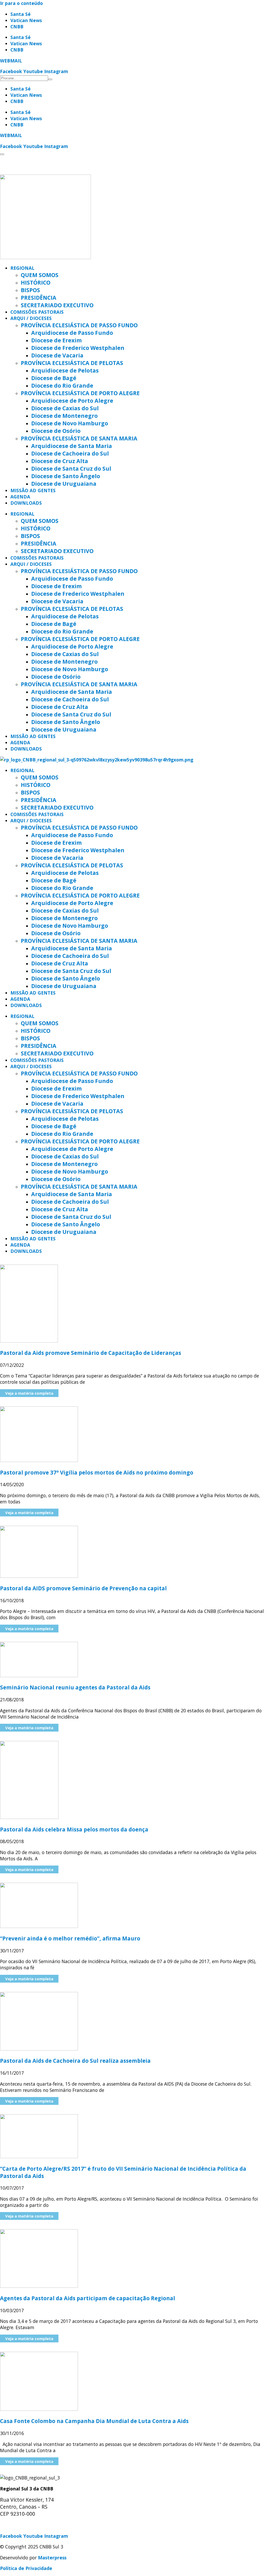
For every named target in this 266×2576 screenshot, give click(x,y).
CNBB (17, 27)
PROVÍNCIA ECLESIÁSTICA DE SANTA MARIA (79, 438)
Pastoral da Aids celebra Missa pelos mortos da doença (74, 1829)
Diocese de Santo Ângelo (66, 476)
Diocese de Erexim (56, 340)
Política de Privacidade (26, 2568)
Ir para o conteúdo (21, 3)
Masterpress (52, 2558)
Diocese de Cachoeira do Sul (70, 453)
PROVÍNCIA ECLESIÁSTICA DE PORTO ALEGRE (80, 393)
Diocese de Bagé (54, 378)
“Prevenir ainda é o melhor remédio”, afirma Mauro (70, 1938)
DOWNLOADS (26, 503)
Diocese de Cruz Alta (60, 461)
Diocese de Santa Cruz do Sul (71, 468)
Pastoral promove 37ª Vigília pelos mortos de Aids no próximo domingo (97, 1472)
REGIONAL (22, 268)
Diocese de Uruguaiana (64, 483)
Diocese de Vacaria (57, 355)
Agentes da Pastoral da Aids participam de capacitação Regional (88, 2298)
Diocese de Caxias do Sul (65, 408)
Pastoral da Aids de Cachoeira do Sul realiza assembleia (75, 2061)
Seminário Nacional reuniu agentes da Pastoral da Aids (75, 1687)
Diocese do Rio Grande (62, 385)
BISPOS (30, 290)
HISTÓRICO (36, 282)
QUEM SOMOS (40, 275)
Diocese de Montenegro (64, 416)
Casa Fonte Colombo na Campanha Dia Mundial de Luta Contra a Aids (94, 2421)
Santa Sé (21, 14)
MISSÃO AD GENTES (33, 490)
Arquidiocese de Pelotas (65, 370)
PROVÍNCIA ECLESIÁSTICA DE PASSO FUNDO (79, 325)
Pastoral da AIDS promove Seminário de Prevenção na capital (83, 1588)
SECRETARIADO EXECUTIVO (57, 305)
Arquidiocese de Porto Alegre (72, 401)
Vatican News (26, 20)
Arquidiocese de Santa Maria (72, 446)
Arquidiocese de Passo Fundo (72, 333)
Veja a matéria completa (29, 1393)
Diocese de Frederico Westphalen (78, 348)
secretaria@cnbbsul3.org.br (31, 2525)
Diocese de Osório (56, 431)
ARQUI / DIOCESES (31, 318)
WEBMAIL (11, 61)
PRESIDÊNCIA (39, 297)
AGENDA (20, 497)
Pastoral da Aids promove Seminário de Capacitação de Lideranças (91, 1353)
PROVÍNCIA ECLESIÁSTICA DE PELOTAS (72, 363)
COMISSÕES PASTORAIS (37, 312)
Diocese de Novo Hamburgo (70, 423)
